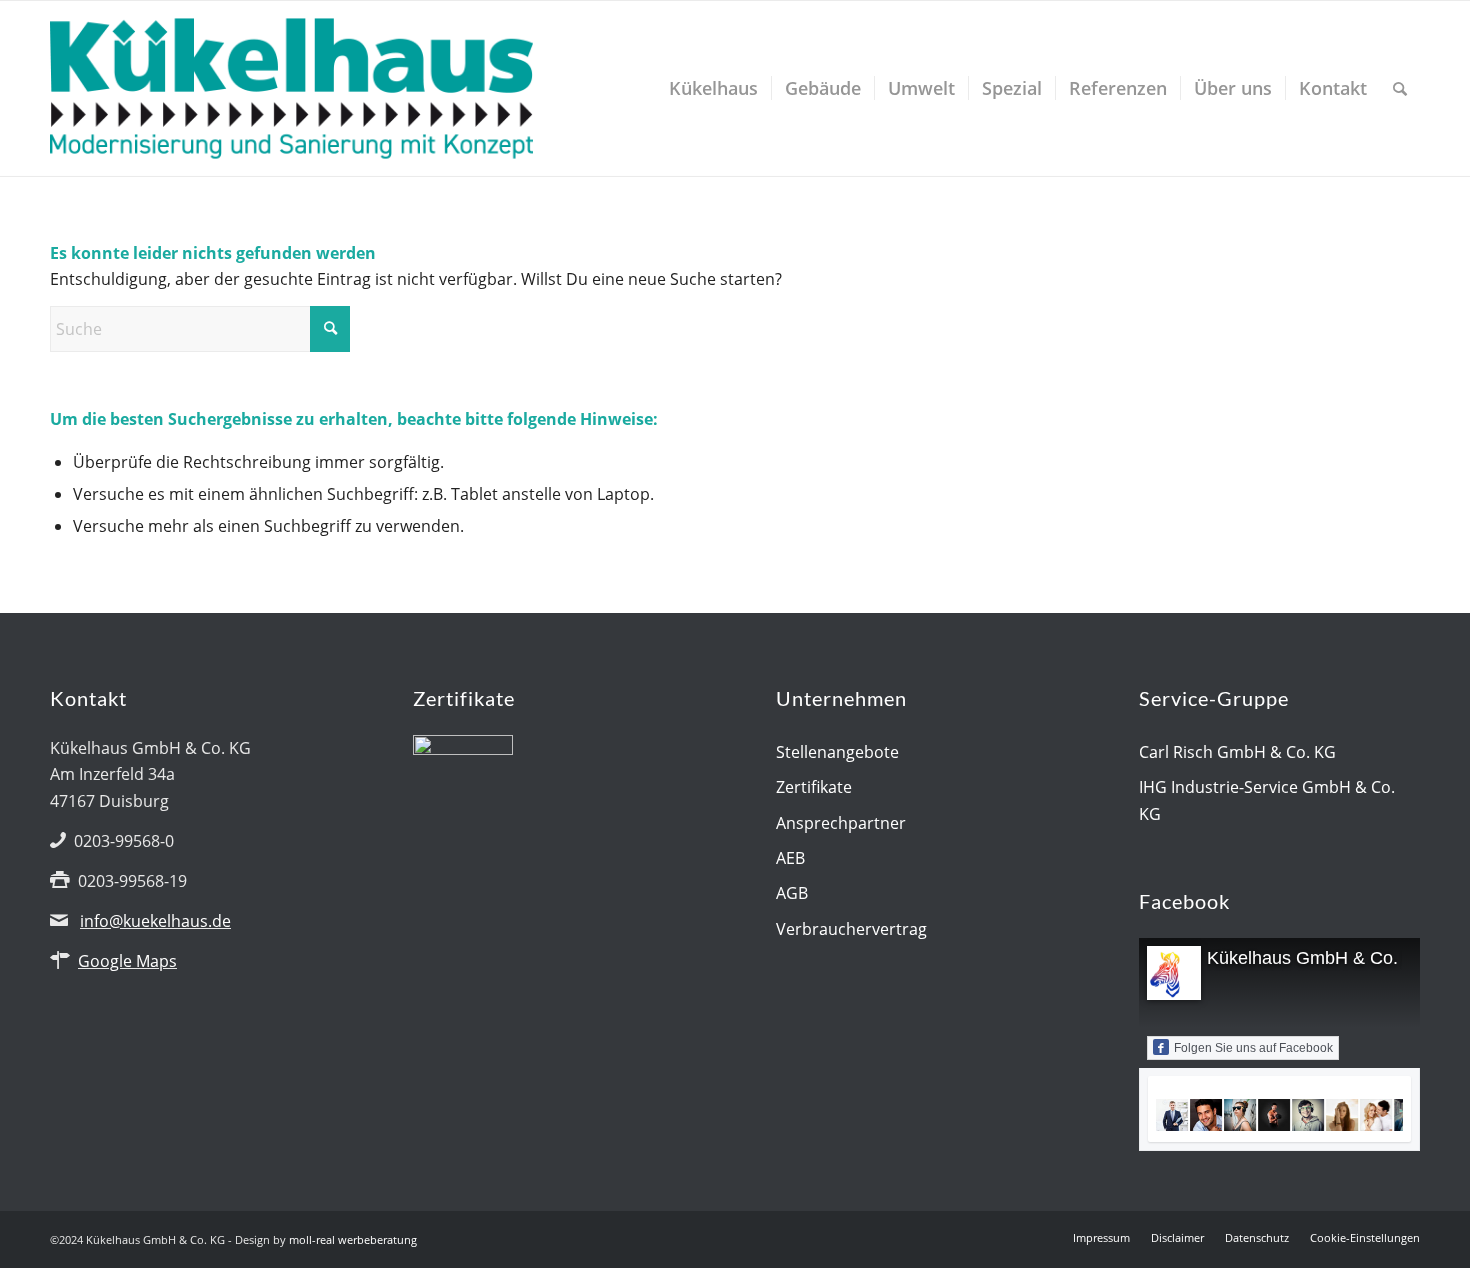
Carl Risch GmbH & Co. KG (1237, 752)
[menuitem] (713, 88)
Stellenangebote (837, 752)
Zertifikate (814, 787)
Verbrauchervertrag (851, 929)
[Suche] (1400, 88)
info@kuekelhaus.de (155, 921)
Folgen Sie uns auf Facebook (1253, 1048)
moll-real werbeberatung (353, 1239)
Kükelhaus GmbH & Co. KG (1318, 958)
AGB (792, 893)
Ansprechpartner (841, 823)
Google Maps (127, 961)
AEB (790, 858)
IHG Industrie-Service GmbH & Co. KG (1267, 800)
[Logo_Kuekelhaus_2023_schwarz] (291, 88)
